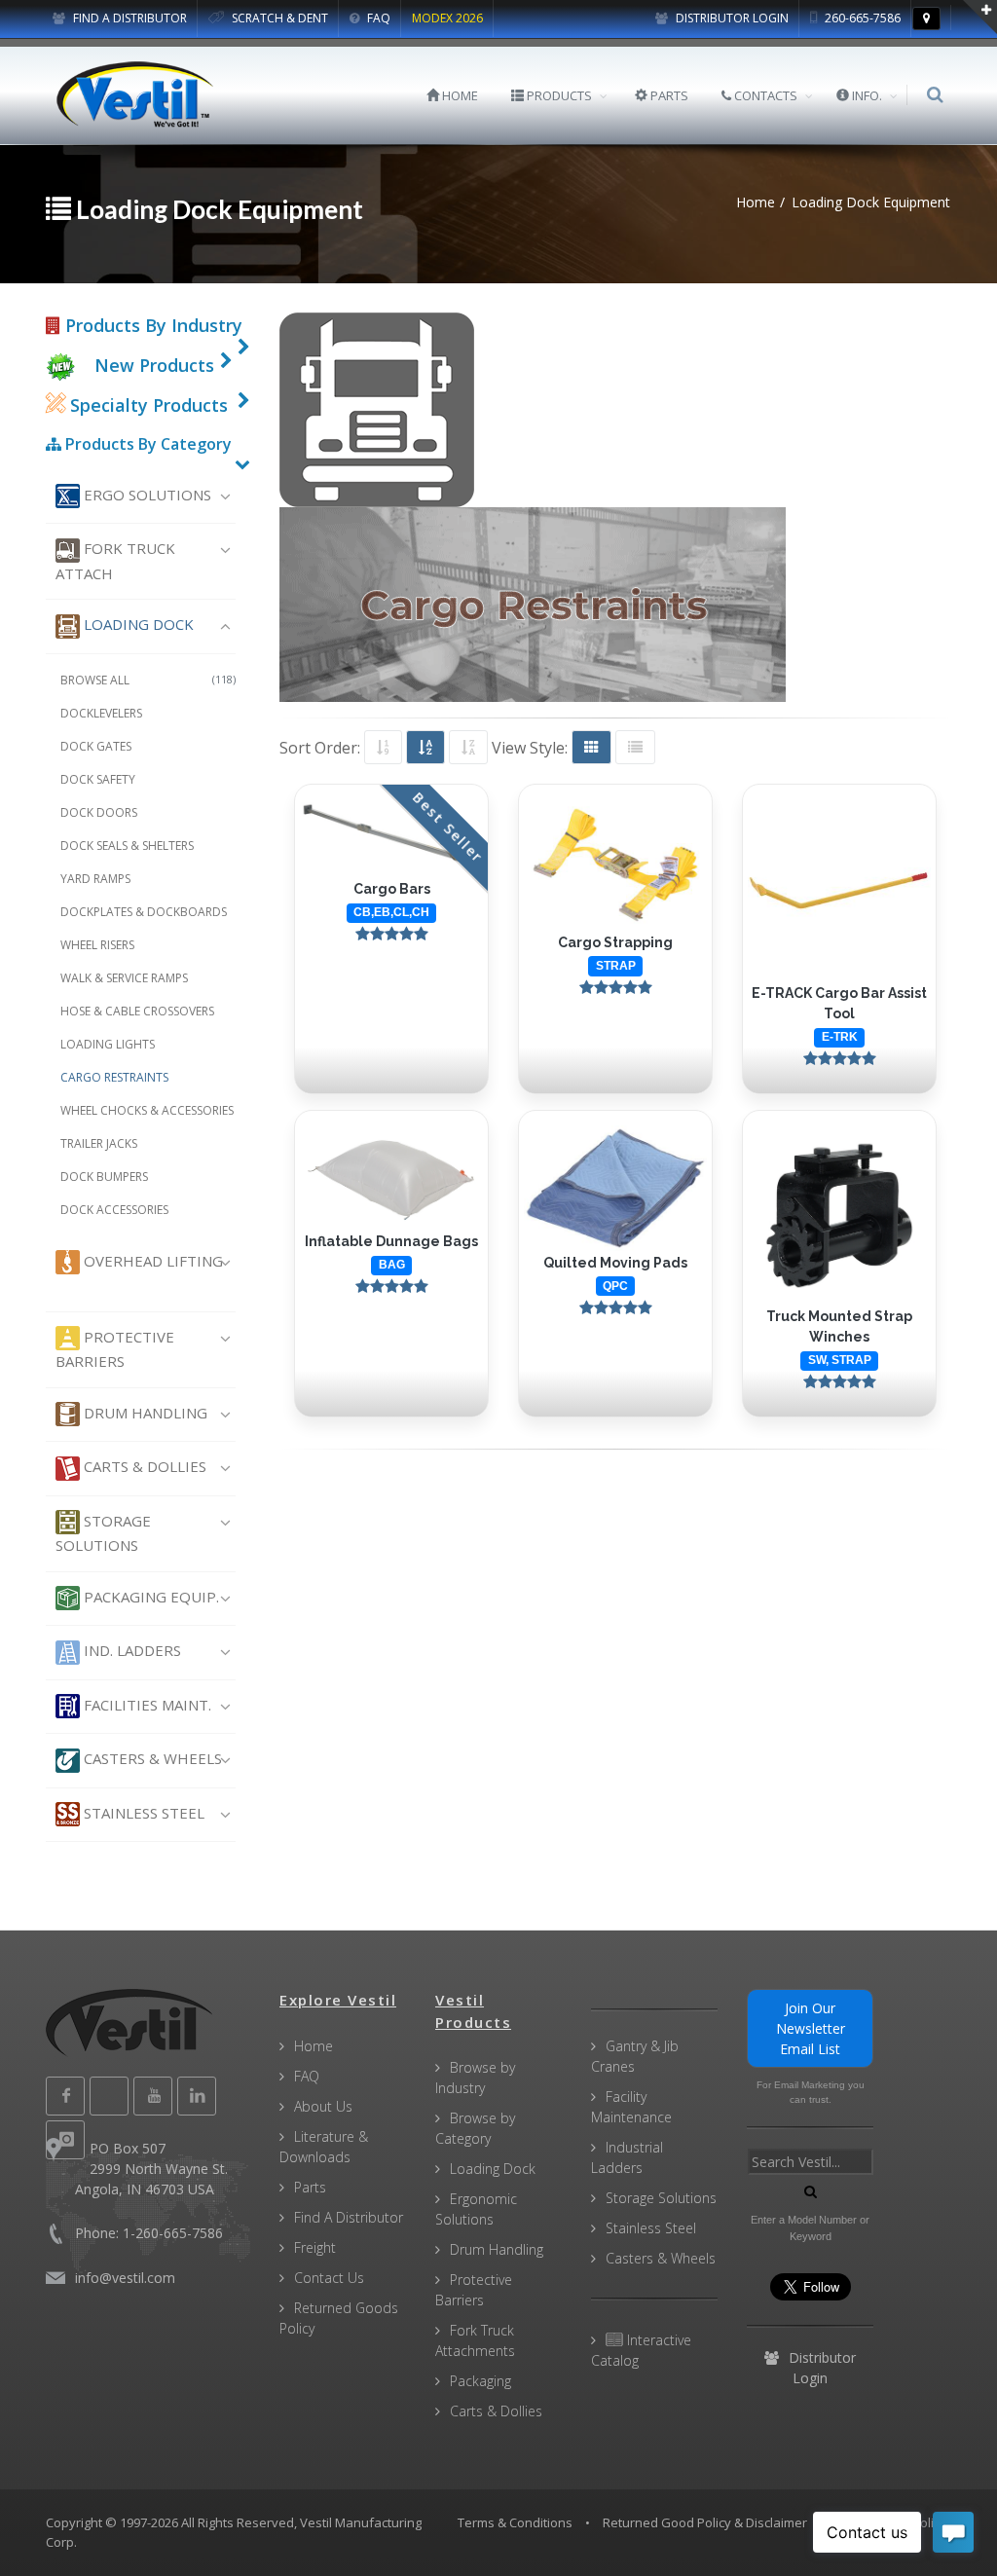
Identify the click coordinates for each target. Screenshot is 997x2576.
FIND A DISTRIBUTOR (129, 18)
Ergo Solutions (146, 495)
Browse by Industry (475, 2078)
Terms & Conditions (515, 2522)
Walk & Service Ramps (124, 978)
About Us (323, 2106)
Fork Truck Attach (115, 560)
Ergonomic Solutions (476, 2209)
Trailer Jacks (99, 1143)
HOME (459, 95)
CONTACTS (764, 95)
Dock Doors (99, 812)
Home (314, 2046)
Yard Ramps (95, 879)
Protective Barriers (115, 1349)
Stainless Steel (142, 1813)
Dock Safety (98, 779)
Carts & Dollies (143, 1466)
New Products (154, 365)
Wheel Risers (97, 945)
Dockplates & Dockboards (144, 912)
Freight (315, 2247)
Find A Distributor (349, 2217)
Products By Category (147, 444)
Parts (310, 2187)
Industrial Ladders (627, 2157)
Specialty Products (147, 405)
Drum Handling (144, 1413)
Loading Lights (108, 1044)
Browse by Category (475, 2128)
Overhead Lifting (151, 1261)
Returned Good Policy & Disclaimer (705, 2522)
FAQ (377, 18)
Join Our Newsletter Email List (811, 2028)
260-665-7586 (861, 18)
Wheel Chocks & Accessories (147, 1110)
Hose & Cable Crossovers (137, 1011)
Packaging (480, 2381)
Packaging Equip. (149, 1597)
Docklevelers (101, 713)
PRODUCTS (558, 95)
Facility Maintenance (631, 2107)
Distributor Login (731, 18)
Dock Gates (96, 746)
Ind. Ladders (130, 1650)
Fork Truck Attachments (475, 2340)
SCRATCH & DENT (278, 18)
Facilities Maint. (146, 1705)
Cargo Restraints (114, 1077)
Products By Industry (151, 325)
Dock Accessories (114, 1210)
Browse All (148, 680)
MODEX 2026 (447, 18)
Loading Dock (137, 624)
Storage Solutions (103, 1533)
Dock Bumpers (104, 1177)
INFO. (866, 95)
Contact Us (329, 2278)
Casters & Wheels (151, 1758)
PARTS (668, 95)
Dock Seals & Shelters (127, 846)
